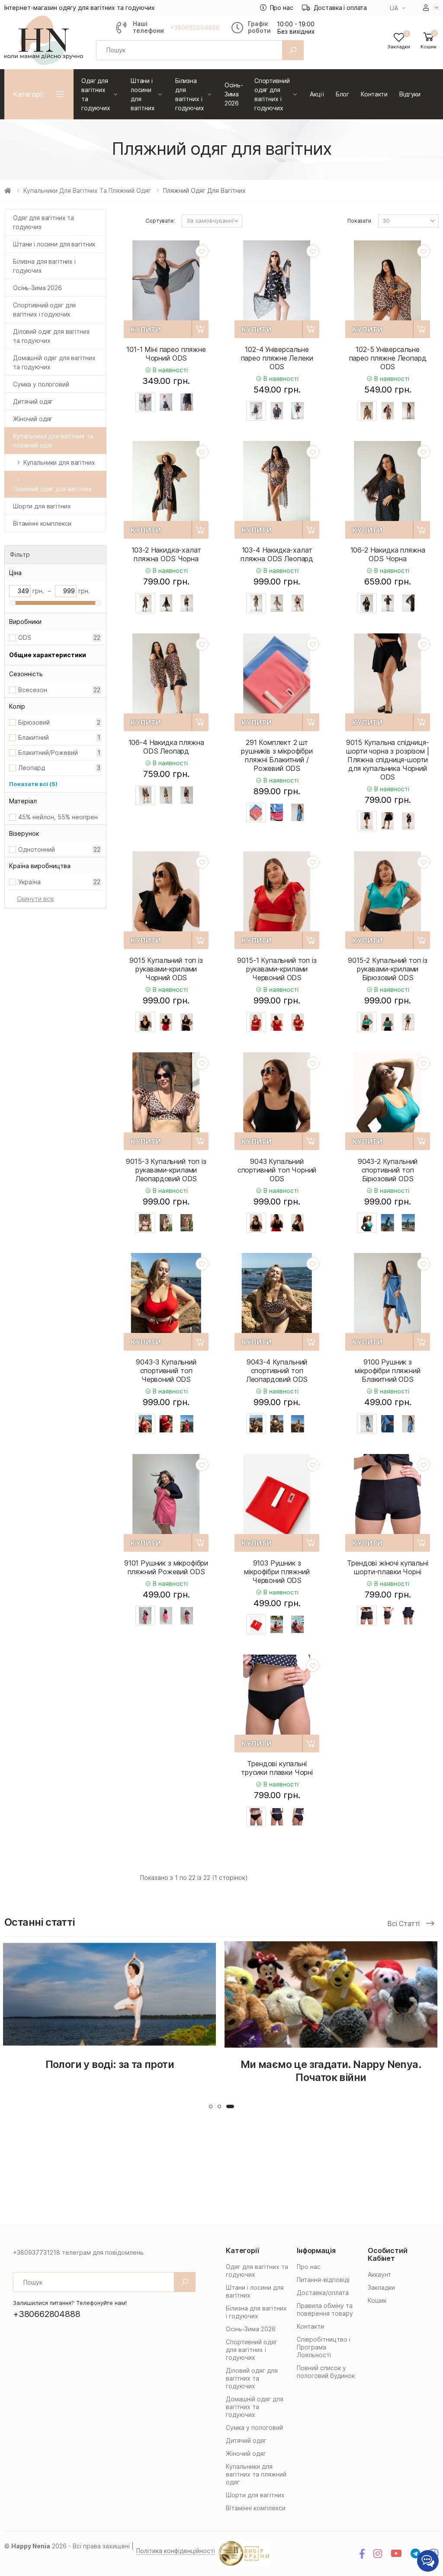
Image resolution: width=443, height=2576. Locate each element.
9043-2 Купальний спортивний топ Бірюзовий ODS (388, 1170)
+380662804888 (195, 28)
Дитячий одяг (33, 401)
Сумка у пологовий (41, 384)
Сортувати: (160, 221)
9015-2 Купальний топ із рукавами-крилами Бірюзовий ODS (388, 969)
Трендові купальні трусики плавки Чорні (277, 1768)
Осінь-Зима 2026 (234, 94)
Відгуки (410, 94)
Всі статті (404, 1924)
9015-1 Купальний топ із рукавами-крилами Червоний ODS (277, 969)
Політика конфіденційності (176, 2551)
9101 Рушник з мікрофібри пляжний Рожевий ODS (166, 1567)
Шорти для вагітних (42, 506)
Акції (317, 94)
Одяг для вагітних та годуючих (96, 94)
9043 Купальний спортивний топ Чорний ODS (277, 1170)
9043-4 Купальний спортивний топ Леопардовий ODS (277, 1371)
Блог (342, 94)
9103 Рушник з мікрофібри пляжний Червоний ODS (277, 1572)
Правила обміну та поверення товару (325, 2309)
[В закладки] (202, 251)
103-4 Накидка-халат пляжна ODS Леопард (277, 554)
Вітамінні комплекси (42, 523)
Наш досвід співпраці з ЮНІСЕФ (332, 2064)
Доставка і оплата (340, 8)
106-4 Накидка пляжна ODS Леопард (166, 747)
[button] (429, 40)
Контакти (374, 94)
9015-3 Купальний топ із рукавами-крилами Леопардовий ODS (166, 1170)
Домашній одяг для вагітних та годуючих (54, 362)
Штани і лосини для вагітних (143, 94)
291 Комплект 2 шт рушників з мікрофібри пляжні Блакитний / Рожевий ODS (277, 755)
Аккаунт (379, 2274)
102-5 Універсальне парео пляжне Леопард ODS (388, 358)
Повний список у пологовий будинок (326, 2372)
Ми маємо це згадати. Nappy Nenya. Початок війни (110, 2071)
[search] (293, 50)
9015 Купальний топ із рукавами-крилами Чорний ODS (166, 969)
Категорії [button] (28, 94)
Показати (359, 221)
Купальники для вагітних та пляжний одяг (87, 190)
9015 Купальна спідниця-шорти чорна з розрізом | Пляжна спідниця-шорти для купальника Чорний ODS (387, 760)
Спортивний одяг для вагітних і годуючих (272, 94)
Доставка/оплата (323, 2293)
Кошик (377, 2300)
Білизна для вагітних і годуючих (190, 94)
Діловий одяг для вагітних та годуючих (51, 336)
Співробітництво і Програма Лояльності (324, 2347)
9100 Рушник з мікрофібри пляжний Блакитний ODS (387, 1371)
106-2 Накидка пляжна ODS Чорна (388, 554)
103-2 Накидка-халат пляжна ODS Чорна (166, 554)
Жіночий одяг (33, 419)
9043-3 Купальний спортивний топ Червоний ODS (166, 1371)
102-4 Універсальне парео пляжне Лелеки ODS (277, 358)
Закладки (381, 2287)
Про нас (282, 8)
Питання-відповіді (323, 2280)
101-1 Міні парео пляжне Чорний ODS (166, 354)
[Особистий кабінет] (431, 8)
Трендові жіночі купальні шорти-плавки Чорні (387, 1567)
